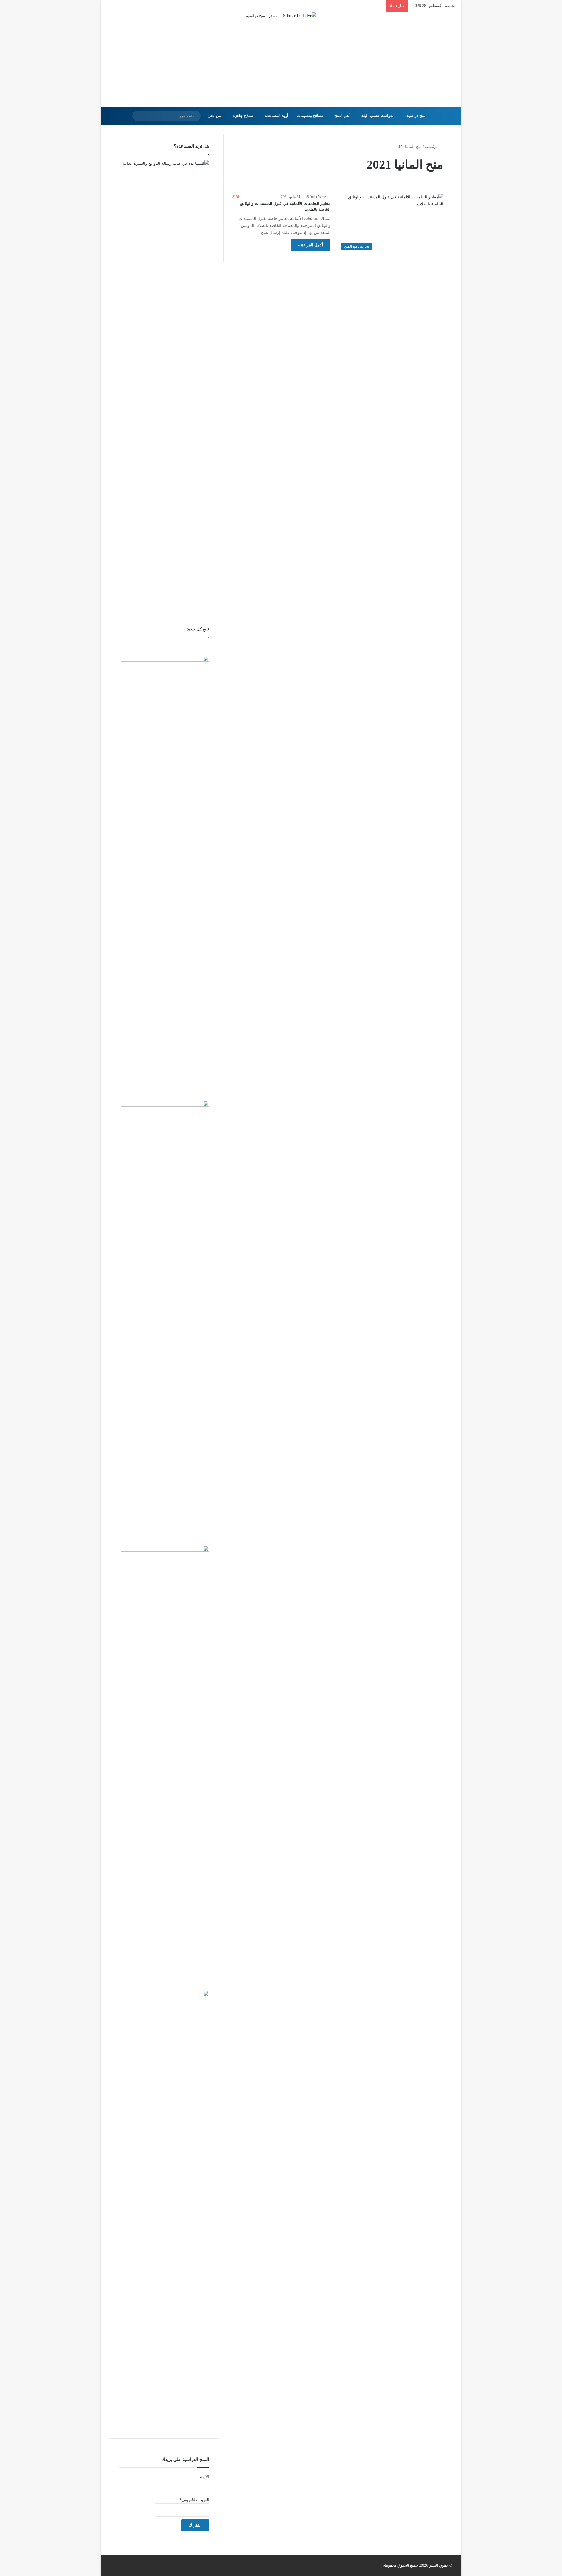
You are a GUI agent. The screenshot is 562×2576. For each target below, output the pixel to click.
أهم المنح (342, 116)
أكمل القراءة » (311, 245)
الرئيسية (432, 146)
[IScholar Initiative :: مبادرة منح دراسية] (281, 16)
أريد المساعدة (277, 116)
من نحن (214, 116)
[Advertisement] (281, 63)
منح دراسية (416, 116)
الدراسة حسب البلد (378, 116)
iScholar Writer (316, 197)
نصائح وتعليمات (310, 116)
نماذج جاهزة (243, 116)
